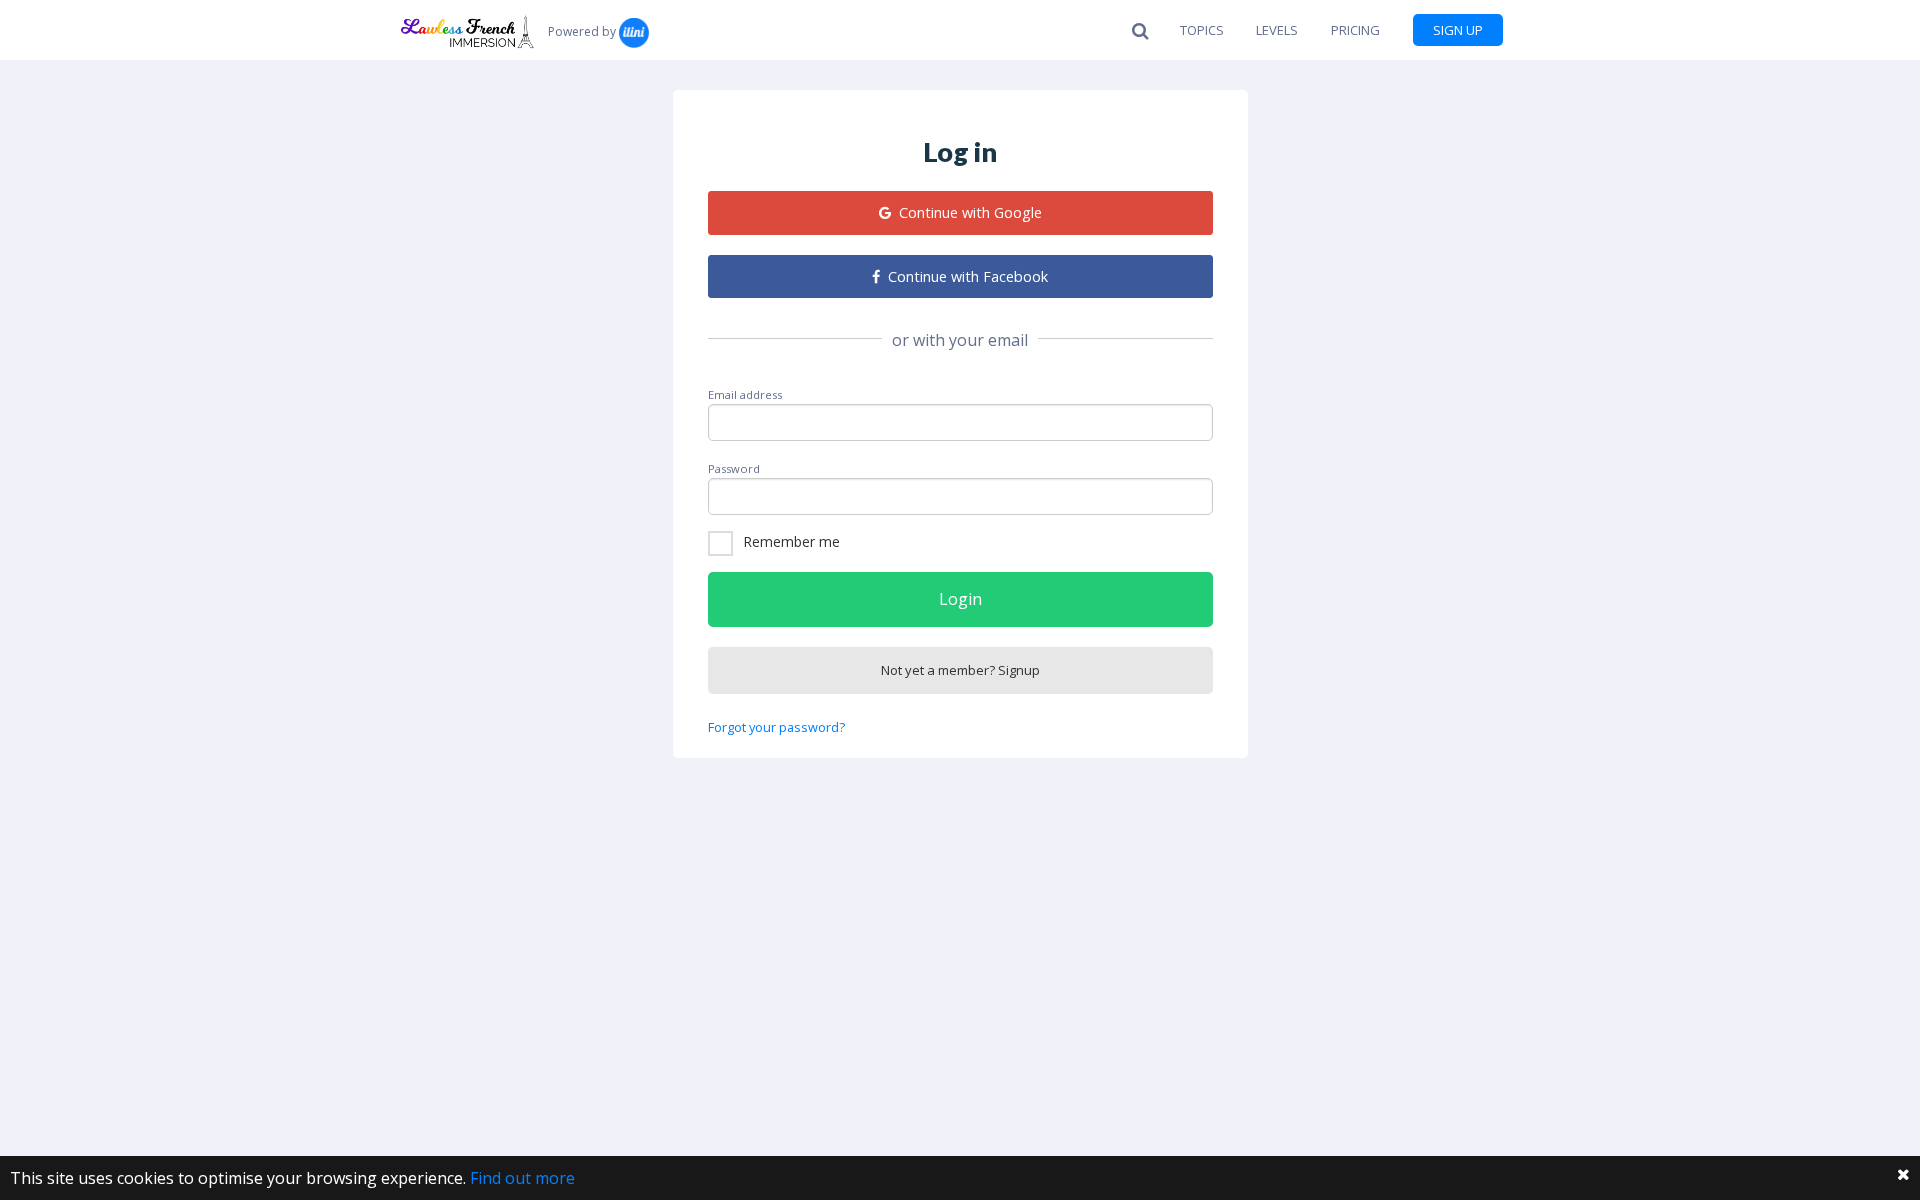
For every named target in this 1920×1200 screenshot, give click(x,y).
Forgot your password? (776, 727)
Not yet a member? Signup (960, 670)
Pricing (1355, 30)
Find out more (522, 1178)
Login (960, 599)
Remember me (791, 541)
